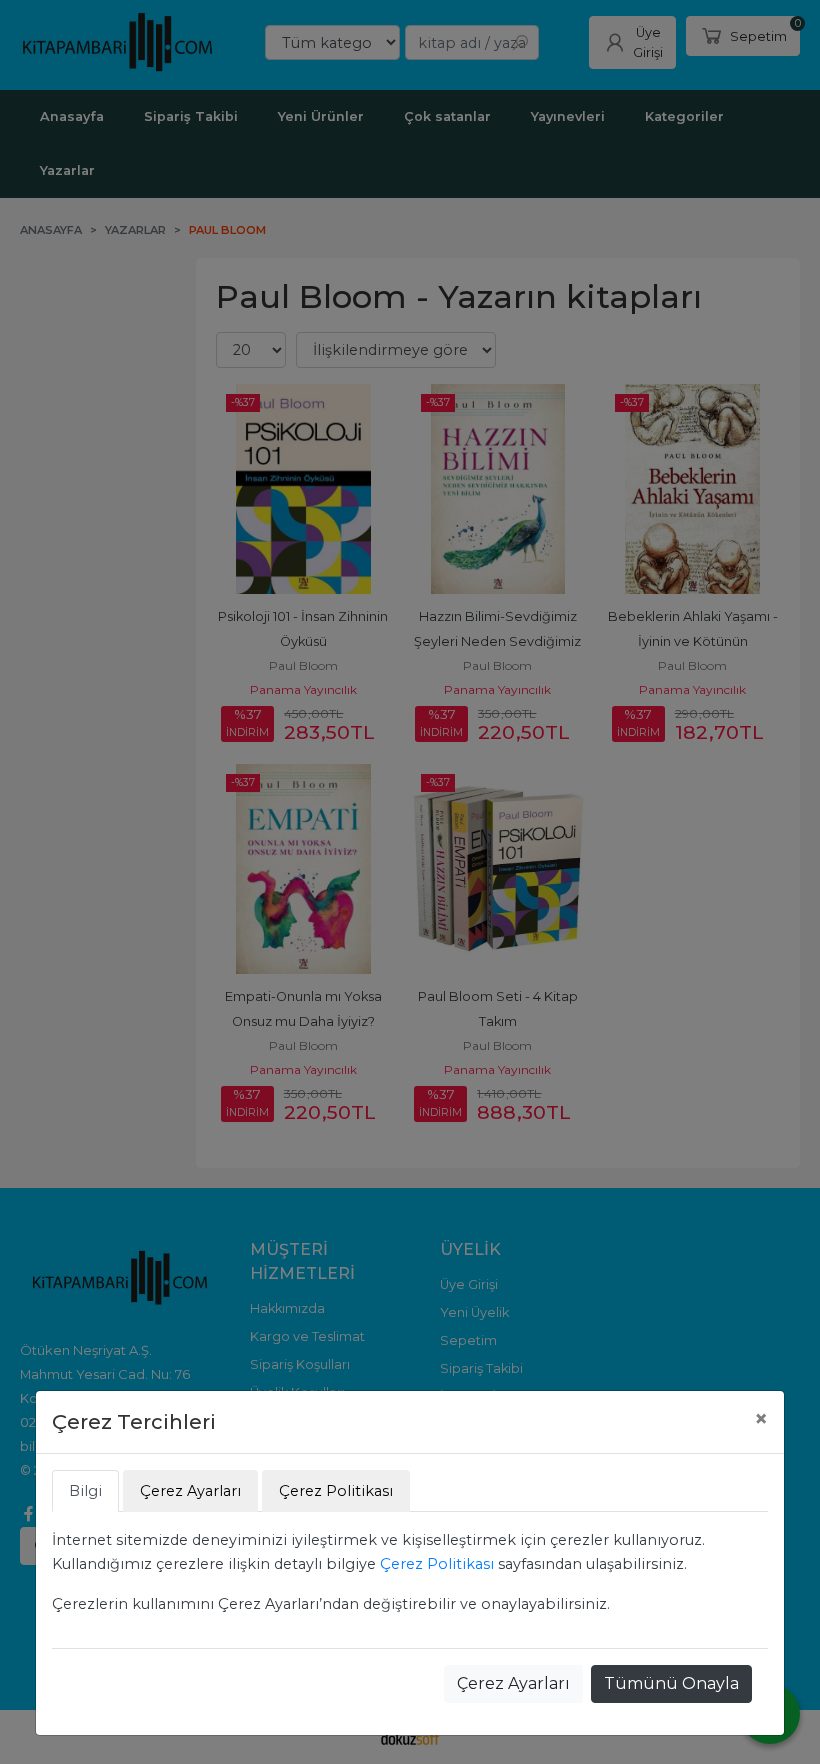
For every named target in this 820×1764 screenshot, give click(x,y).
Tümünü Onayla (671, 1683)
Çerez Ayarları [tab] (190, 1491)
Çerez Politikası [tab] (336, 1491)
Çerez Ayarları (513, 1683)
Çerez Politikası (437, 1564)
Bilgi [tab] (85, 1491)
